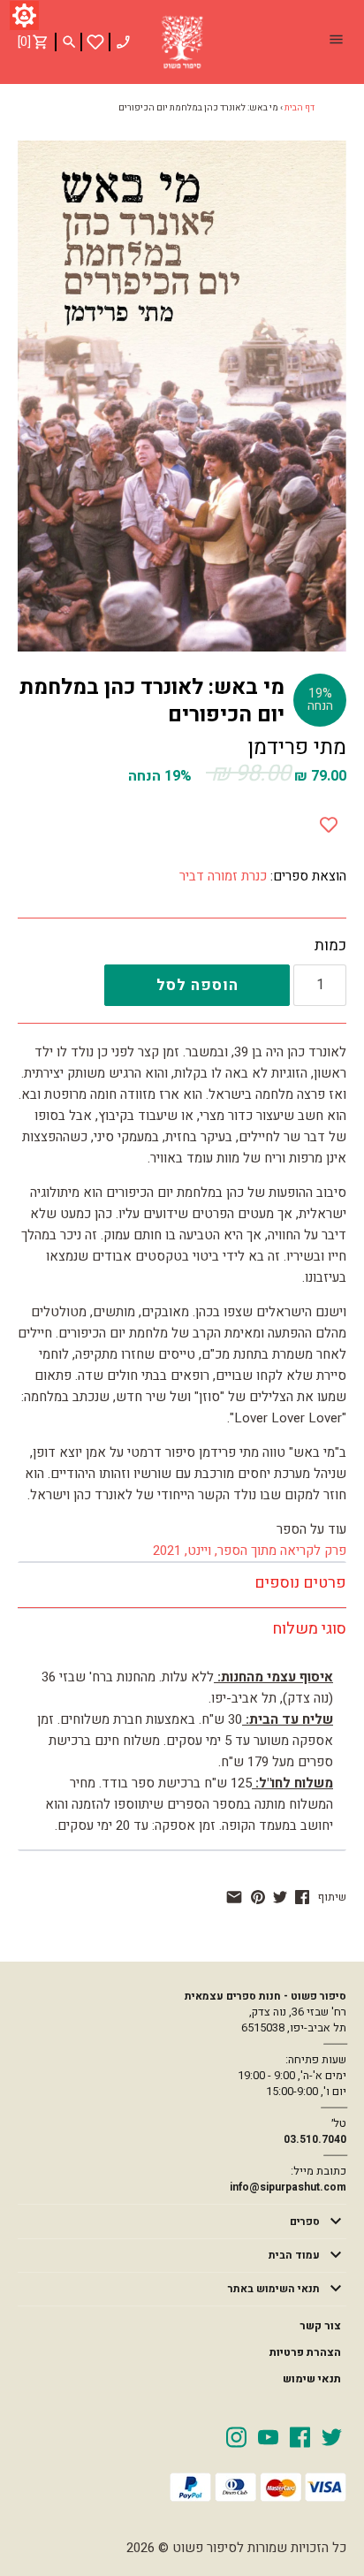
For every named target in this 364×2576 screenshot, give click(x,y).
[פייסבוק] (302, 1897)
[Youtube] (268, 2436)
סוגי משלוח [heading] (309, 1629)
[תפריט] (336, 42)
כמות (330, 946)
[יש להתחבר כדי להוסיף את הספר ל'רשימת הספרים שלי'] (95, 42)
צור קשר (320, 2326)
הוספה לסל (197, 985)
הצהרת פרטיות (305, 2352)
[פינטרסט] (258, 1897)
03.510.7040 (315, 2139)
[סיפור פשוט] (182, 42)
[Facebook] (300, 2436)
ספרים (305, 2222)
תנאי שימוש (312, 2379)
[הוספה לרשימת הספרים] (329, 821)
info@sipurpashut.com (288, 2187)
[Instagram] (236, 2436)
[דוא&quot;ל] (234, 1897)
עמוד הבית (294, 2255)
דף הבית (300, 108)
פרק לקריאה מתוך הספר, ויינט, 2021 (250, 1551)
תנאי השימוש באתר (274, 2289)
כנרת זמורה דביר (223, 876)
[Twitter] (332, 2436)
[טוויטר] (280, 1897)
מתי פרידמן (297, 747)
